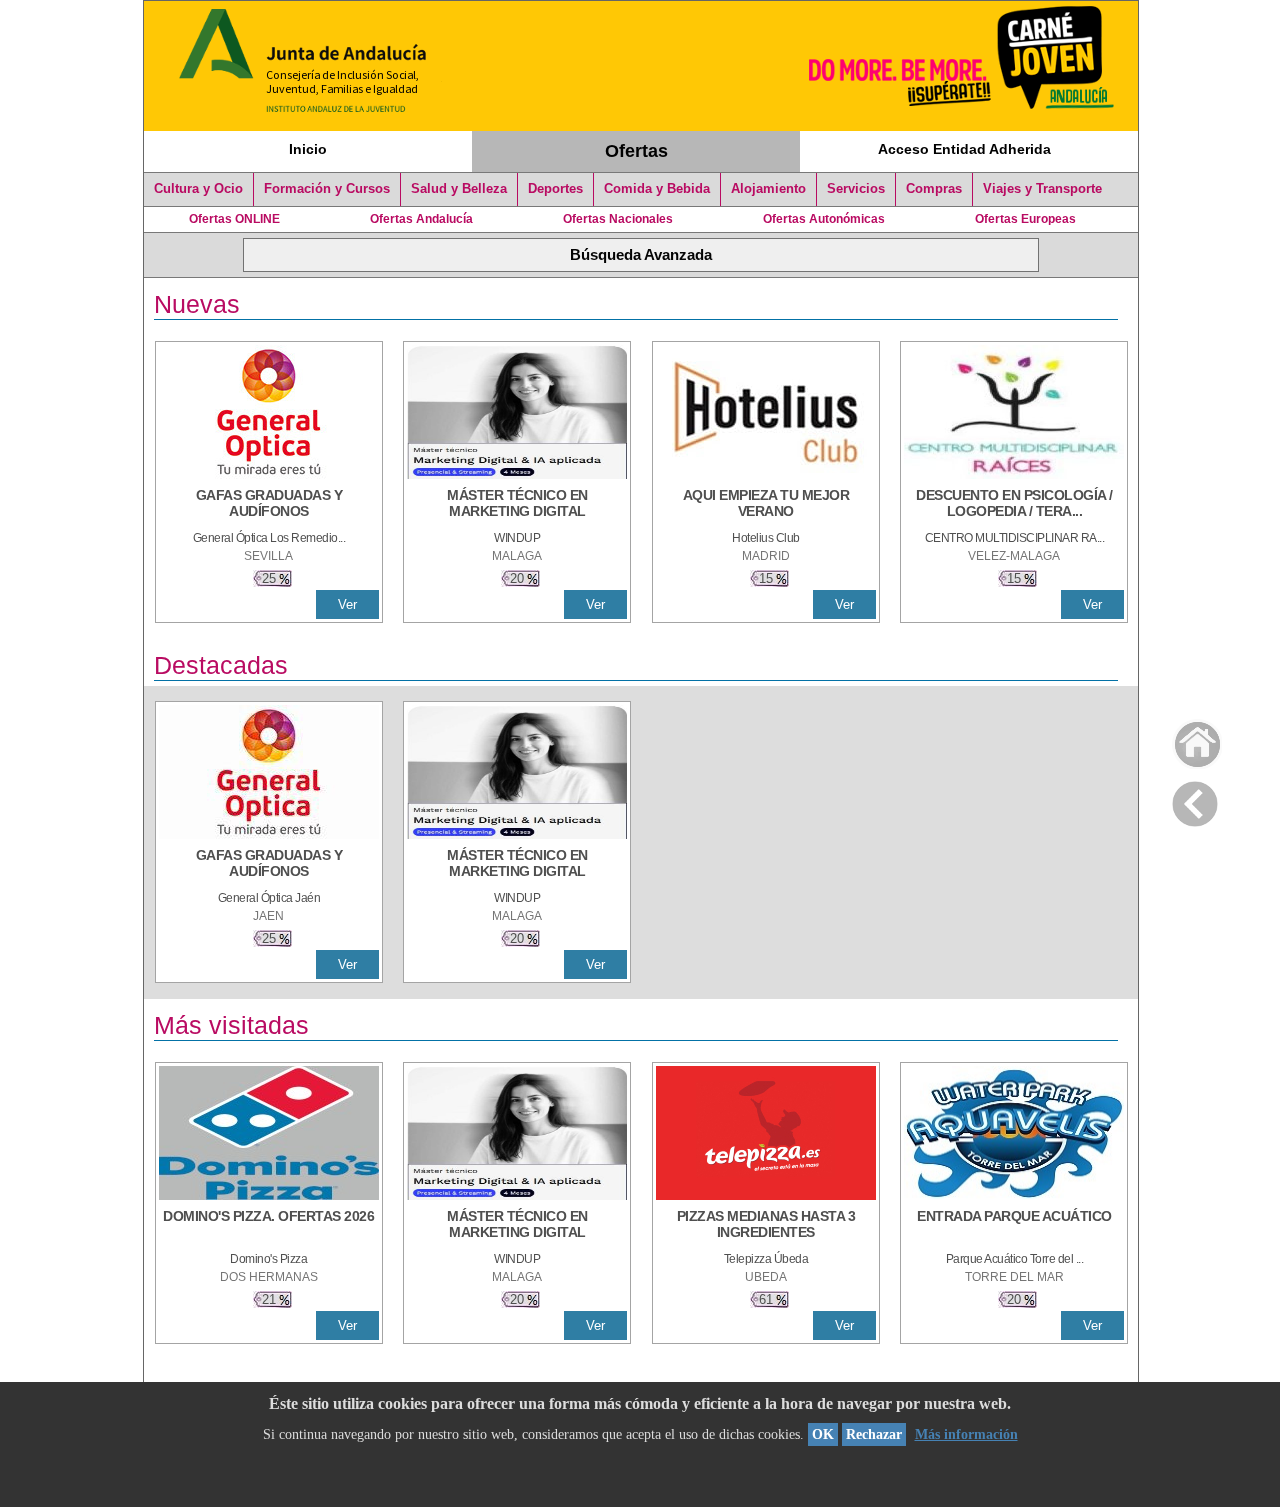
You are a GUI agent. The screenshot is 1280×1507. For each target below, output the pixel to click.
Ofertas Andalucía (421, 219)
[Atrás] (1195, 800)
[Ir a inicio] (1184, 739)
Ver (347, 604)
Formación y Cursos (327, 189)
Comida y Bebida (657, 189)
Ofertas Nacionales (618, 219)
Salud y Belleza (459, 189)
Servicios (856, 189)
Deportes (555, 189)
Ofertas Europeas (1025, 219)
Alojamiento (768, 189)
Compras (934, 189)
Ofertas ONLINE (234, 219)
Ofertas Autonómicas (824, 219)
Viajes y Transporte (1042, 189)
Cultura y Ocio (198, 189)
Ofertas (636, 151)
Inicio (308, 149)
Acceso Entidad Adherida (964, 149)
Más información (966, 1434)
